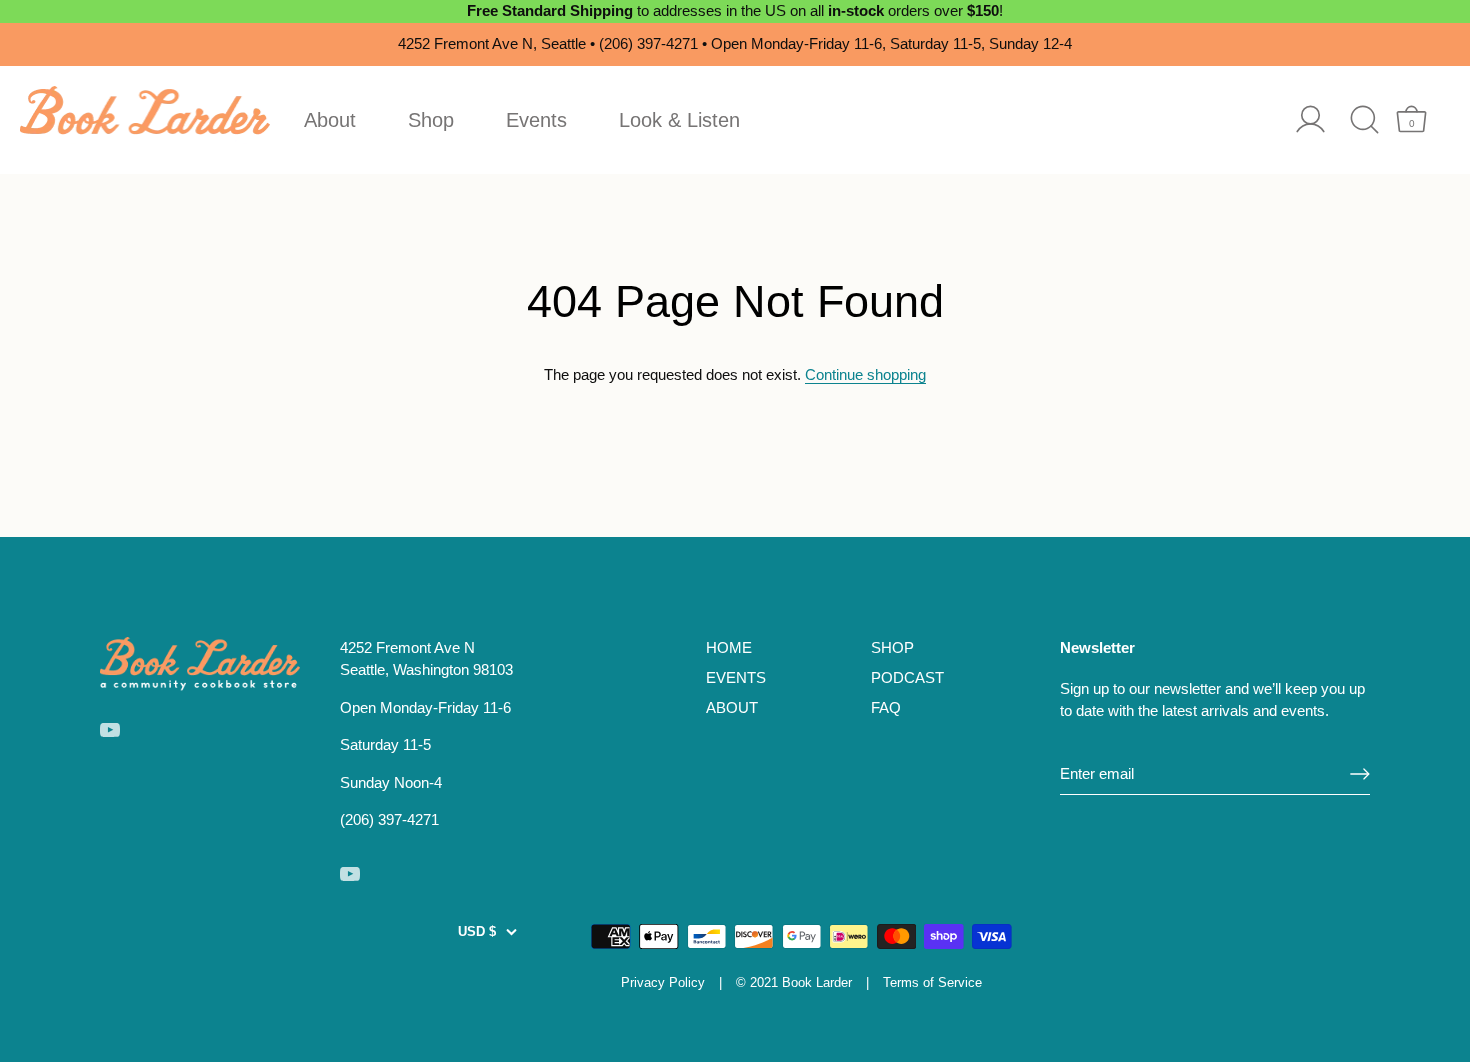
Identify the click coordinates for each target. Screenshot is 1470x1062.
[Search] (1364, 119)
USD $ (477, 931)
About (330, 120)
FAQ (886, 707)
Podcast (907, 677)
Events (536, 120)
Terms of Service (932, 982)
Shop (431, 120)
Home (729, 647)
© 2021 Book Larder (794, 982)
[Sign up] (1360, 774)
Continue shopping (865, 374)
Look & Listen (679, 120)
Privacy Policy (663, 982)
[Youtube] (110, 728)
